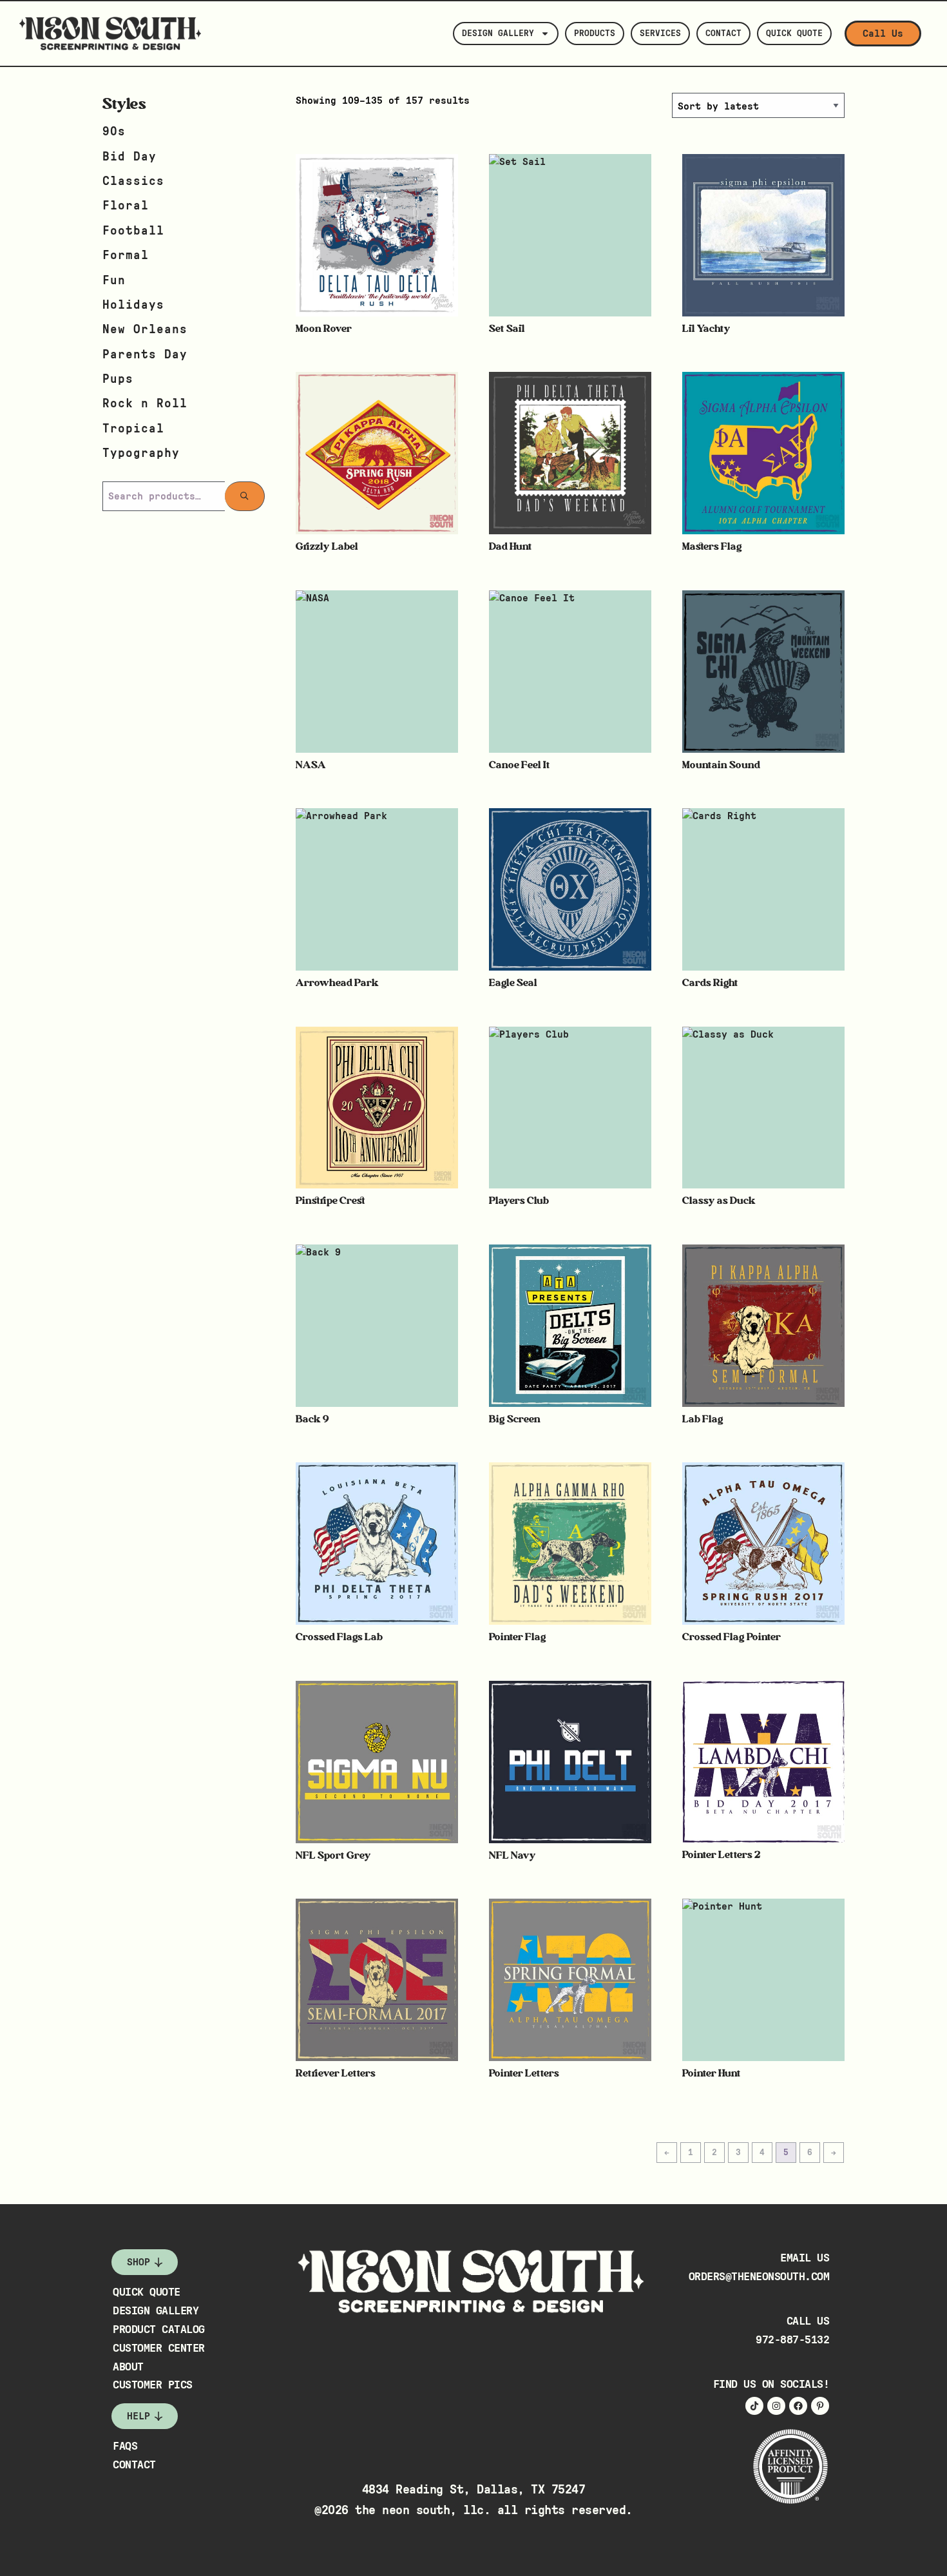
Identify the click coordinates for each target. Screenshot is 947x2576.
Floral (126, 206)
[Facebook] (798, 2406)
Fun (114, 281)
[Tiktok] (754, 2406)
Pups (118, 379)
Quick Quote (794, 34)
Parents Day (145, 355)
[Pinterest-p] (820, 2406)
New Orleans (145, 330)
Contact (723, 34)
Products (595, 34)
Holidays (133, 305)
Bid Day (129, 157)
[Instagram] (776, 2406)
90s (114, 132)
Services (660, 34)
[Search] (245, 496)
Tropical (133, 429)
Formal (126, 256)
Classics (133, 181)
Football (133, 231)
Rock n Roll (145, 404)
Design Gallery (498, 34)
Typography (141, 453)
